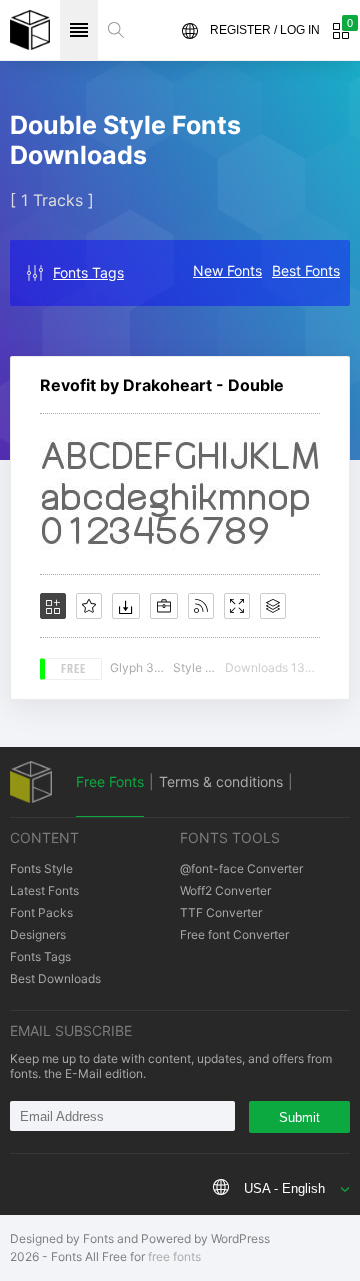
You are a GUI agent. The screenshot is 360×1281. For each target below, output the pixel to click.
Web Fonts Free (30, 30)
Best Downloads (55, 978)
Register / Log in (265, 30)
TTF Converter (221, 912)
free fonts (174, 1256)
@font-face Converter (241, 868)
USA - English (284, 1188)
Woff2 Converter (225, 890)
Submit (299, 1117)
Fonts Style (41, 868)
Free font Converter (234, 934)
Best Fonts (306, 270)
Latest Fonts (44, 890)
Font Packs (41, 912)
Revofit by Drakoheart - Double (162, 385)
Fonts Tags (88, 272)
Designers (38, 934)
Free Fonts (110, 781)
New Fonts (227, 270)
